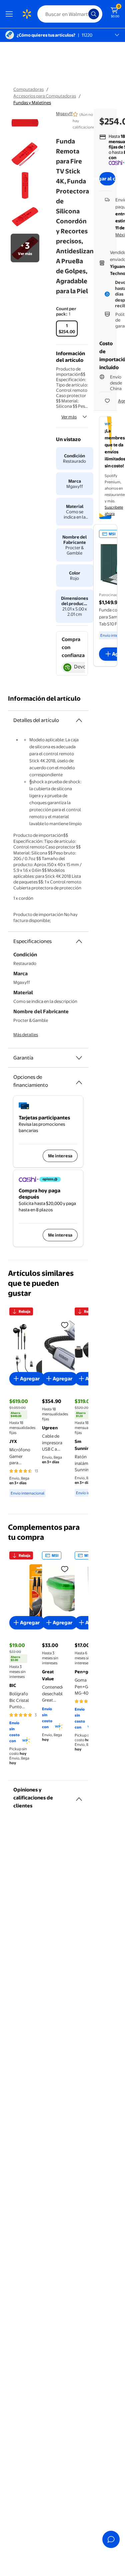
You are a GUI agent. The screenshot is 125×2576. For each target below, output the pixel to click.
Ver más (69, 417)
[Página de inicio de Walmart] (27, 14)
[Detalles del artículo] (79, 720)
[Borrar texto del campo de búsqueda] (85, 14)
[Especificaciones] (79, 941)
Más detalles (26, 1035)
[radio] (67, 329)
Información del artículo (44, 699)
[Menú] (11, 14)
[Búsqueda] (94, 14)
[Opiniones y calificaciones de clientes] (79, 1796)
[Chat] (111, 2539)
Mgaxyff (64, 114)
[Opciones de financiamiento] (79, 1080)
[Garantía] (79, 1058)
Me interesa (60, 1156)
